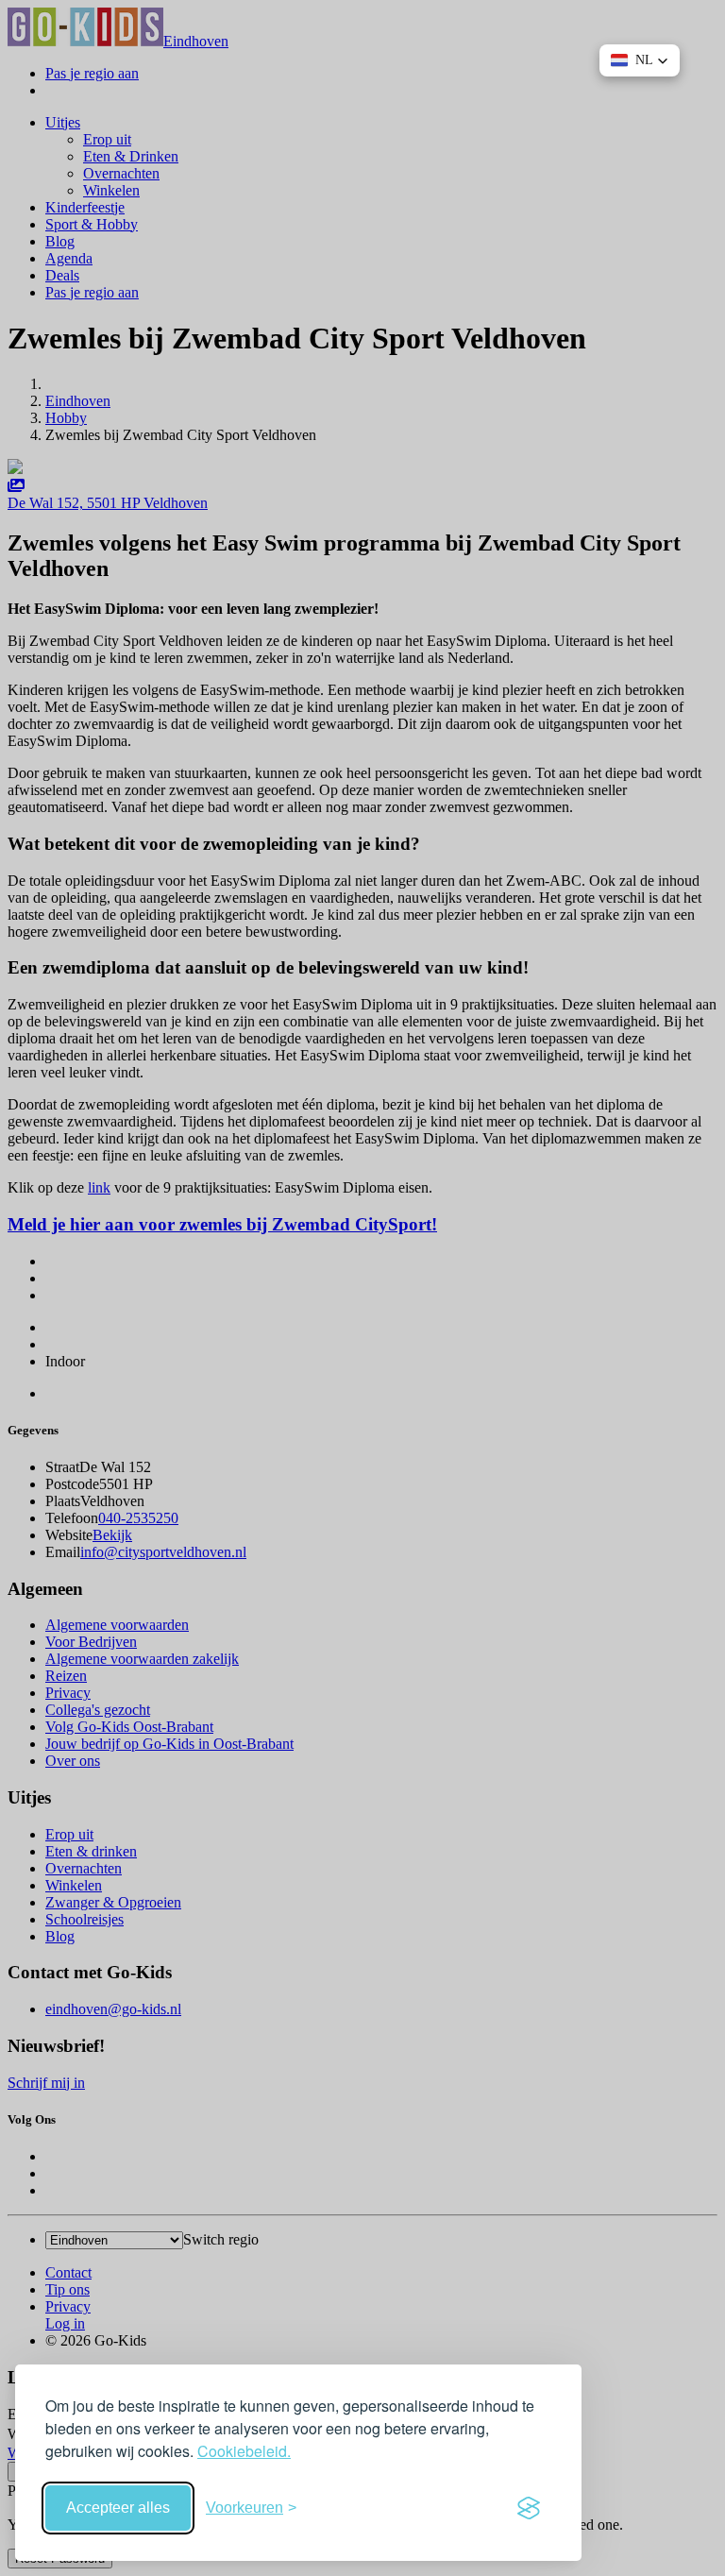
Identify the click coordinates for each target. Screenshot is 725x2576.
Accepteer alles (118, 2508)
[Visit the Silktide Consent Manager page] (529, 2508)
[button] (640, 60)
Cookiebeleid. (244, 2451)
